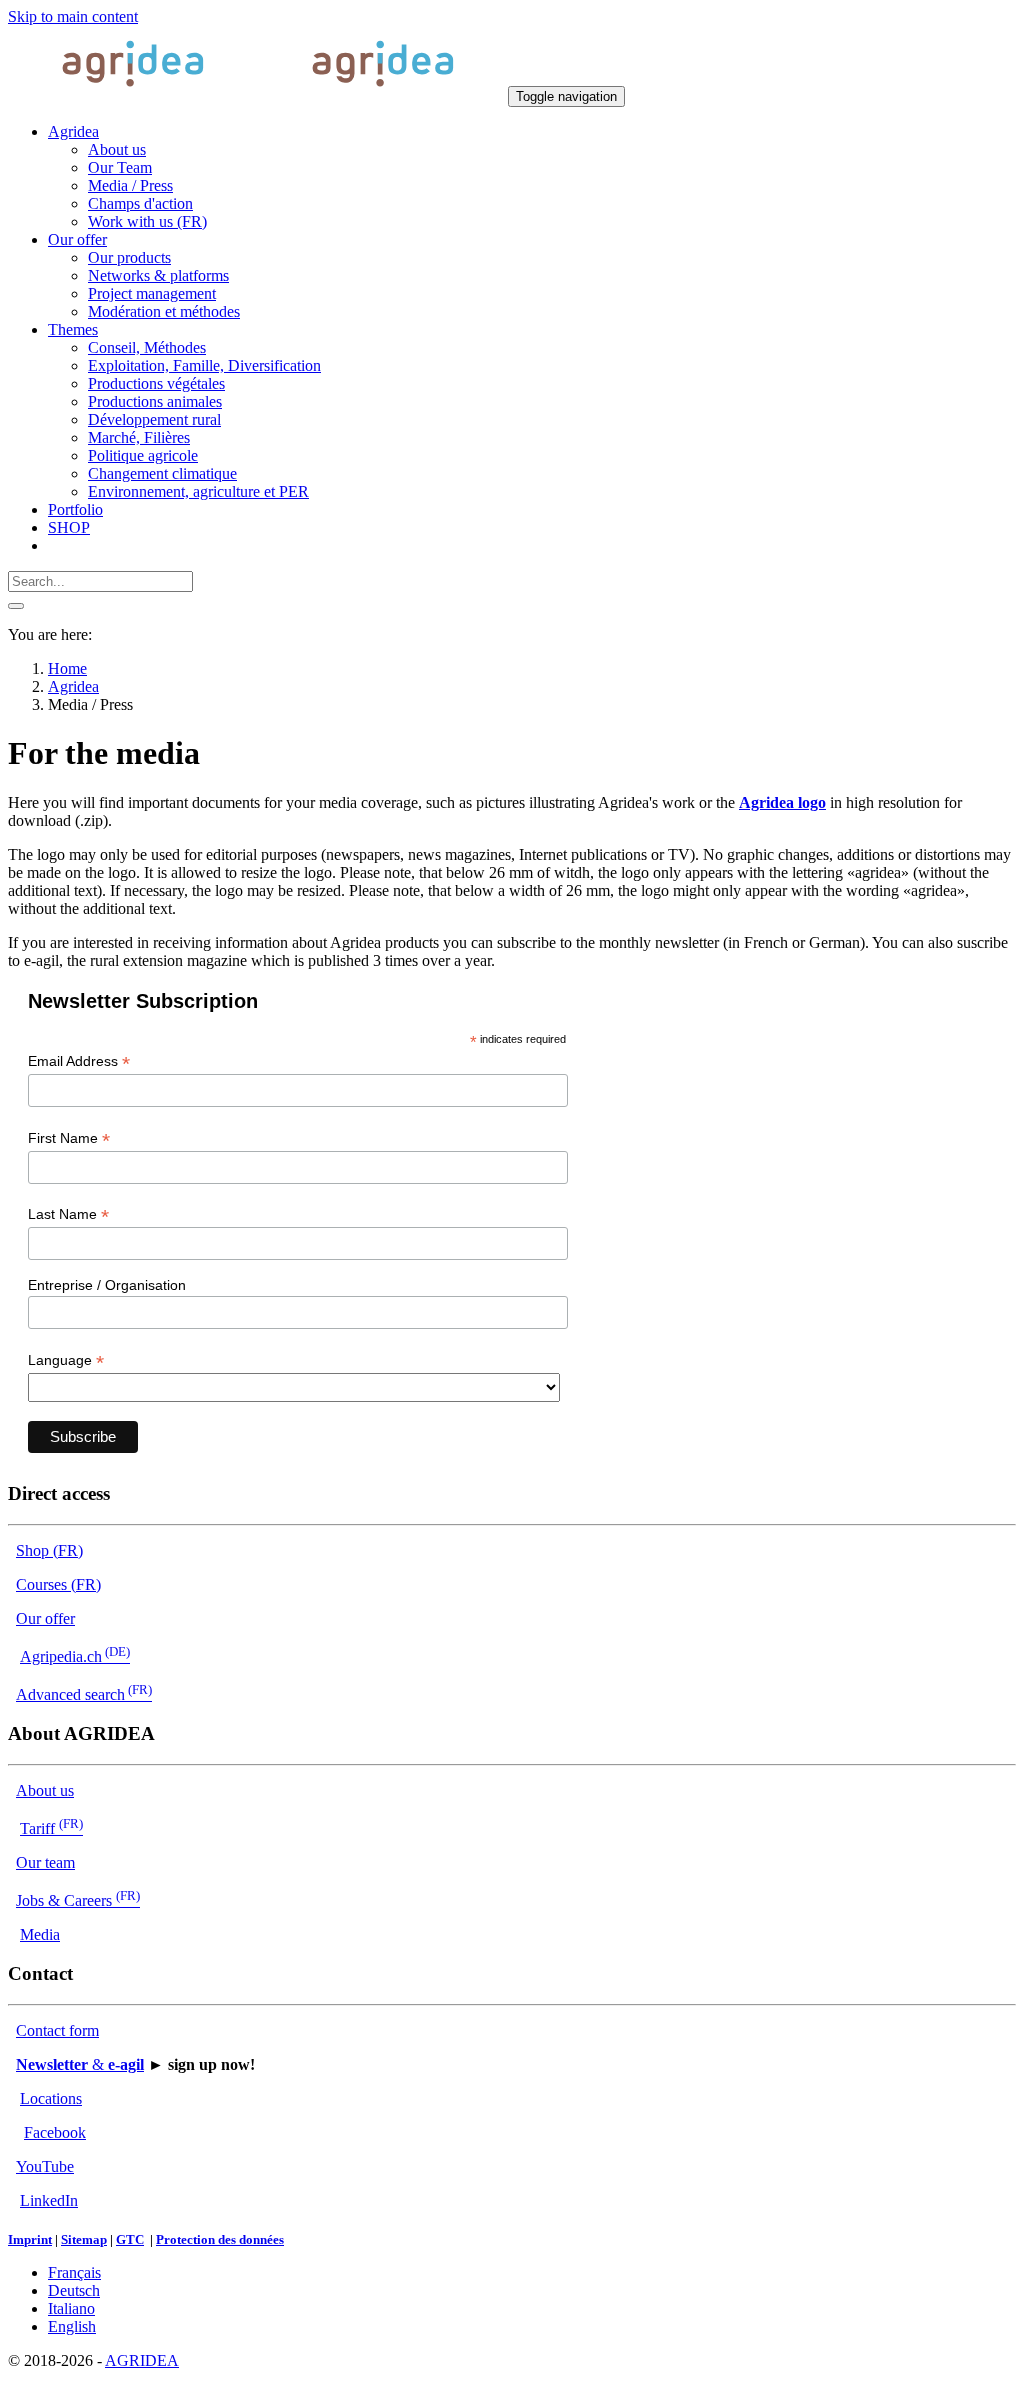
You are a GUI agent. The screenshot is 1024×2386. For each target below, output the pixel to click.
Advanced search (84, 1694)
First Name (69, 1138)
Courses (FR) (58, 1584)
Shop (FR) (49, 1550)
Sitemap (84, 2239)
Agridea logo (782, 802)
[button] (73, 131)
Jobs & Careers (78, 1900)
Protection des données (220, 2239)
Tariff (51, 1828)
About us (45, 1790)
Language (66, 1360)
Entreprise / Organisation (107, 1285)
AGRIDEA (142, 2360)
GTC (130, 2239)
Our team (45, 1862)
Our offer (45, 1618)
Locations (51, 2098)
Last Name (68, 1214)
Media (40, 1934)
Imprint (30, 2239)
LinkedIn (49, 2200)
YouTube (45, 2166)
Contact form (57, 2030)
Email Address (79, 1061)
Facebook (55, 2132)
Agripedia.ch (75, 1656)
